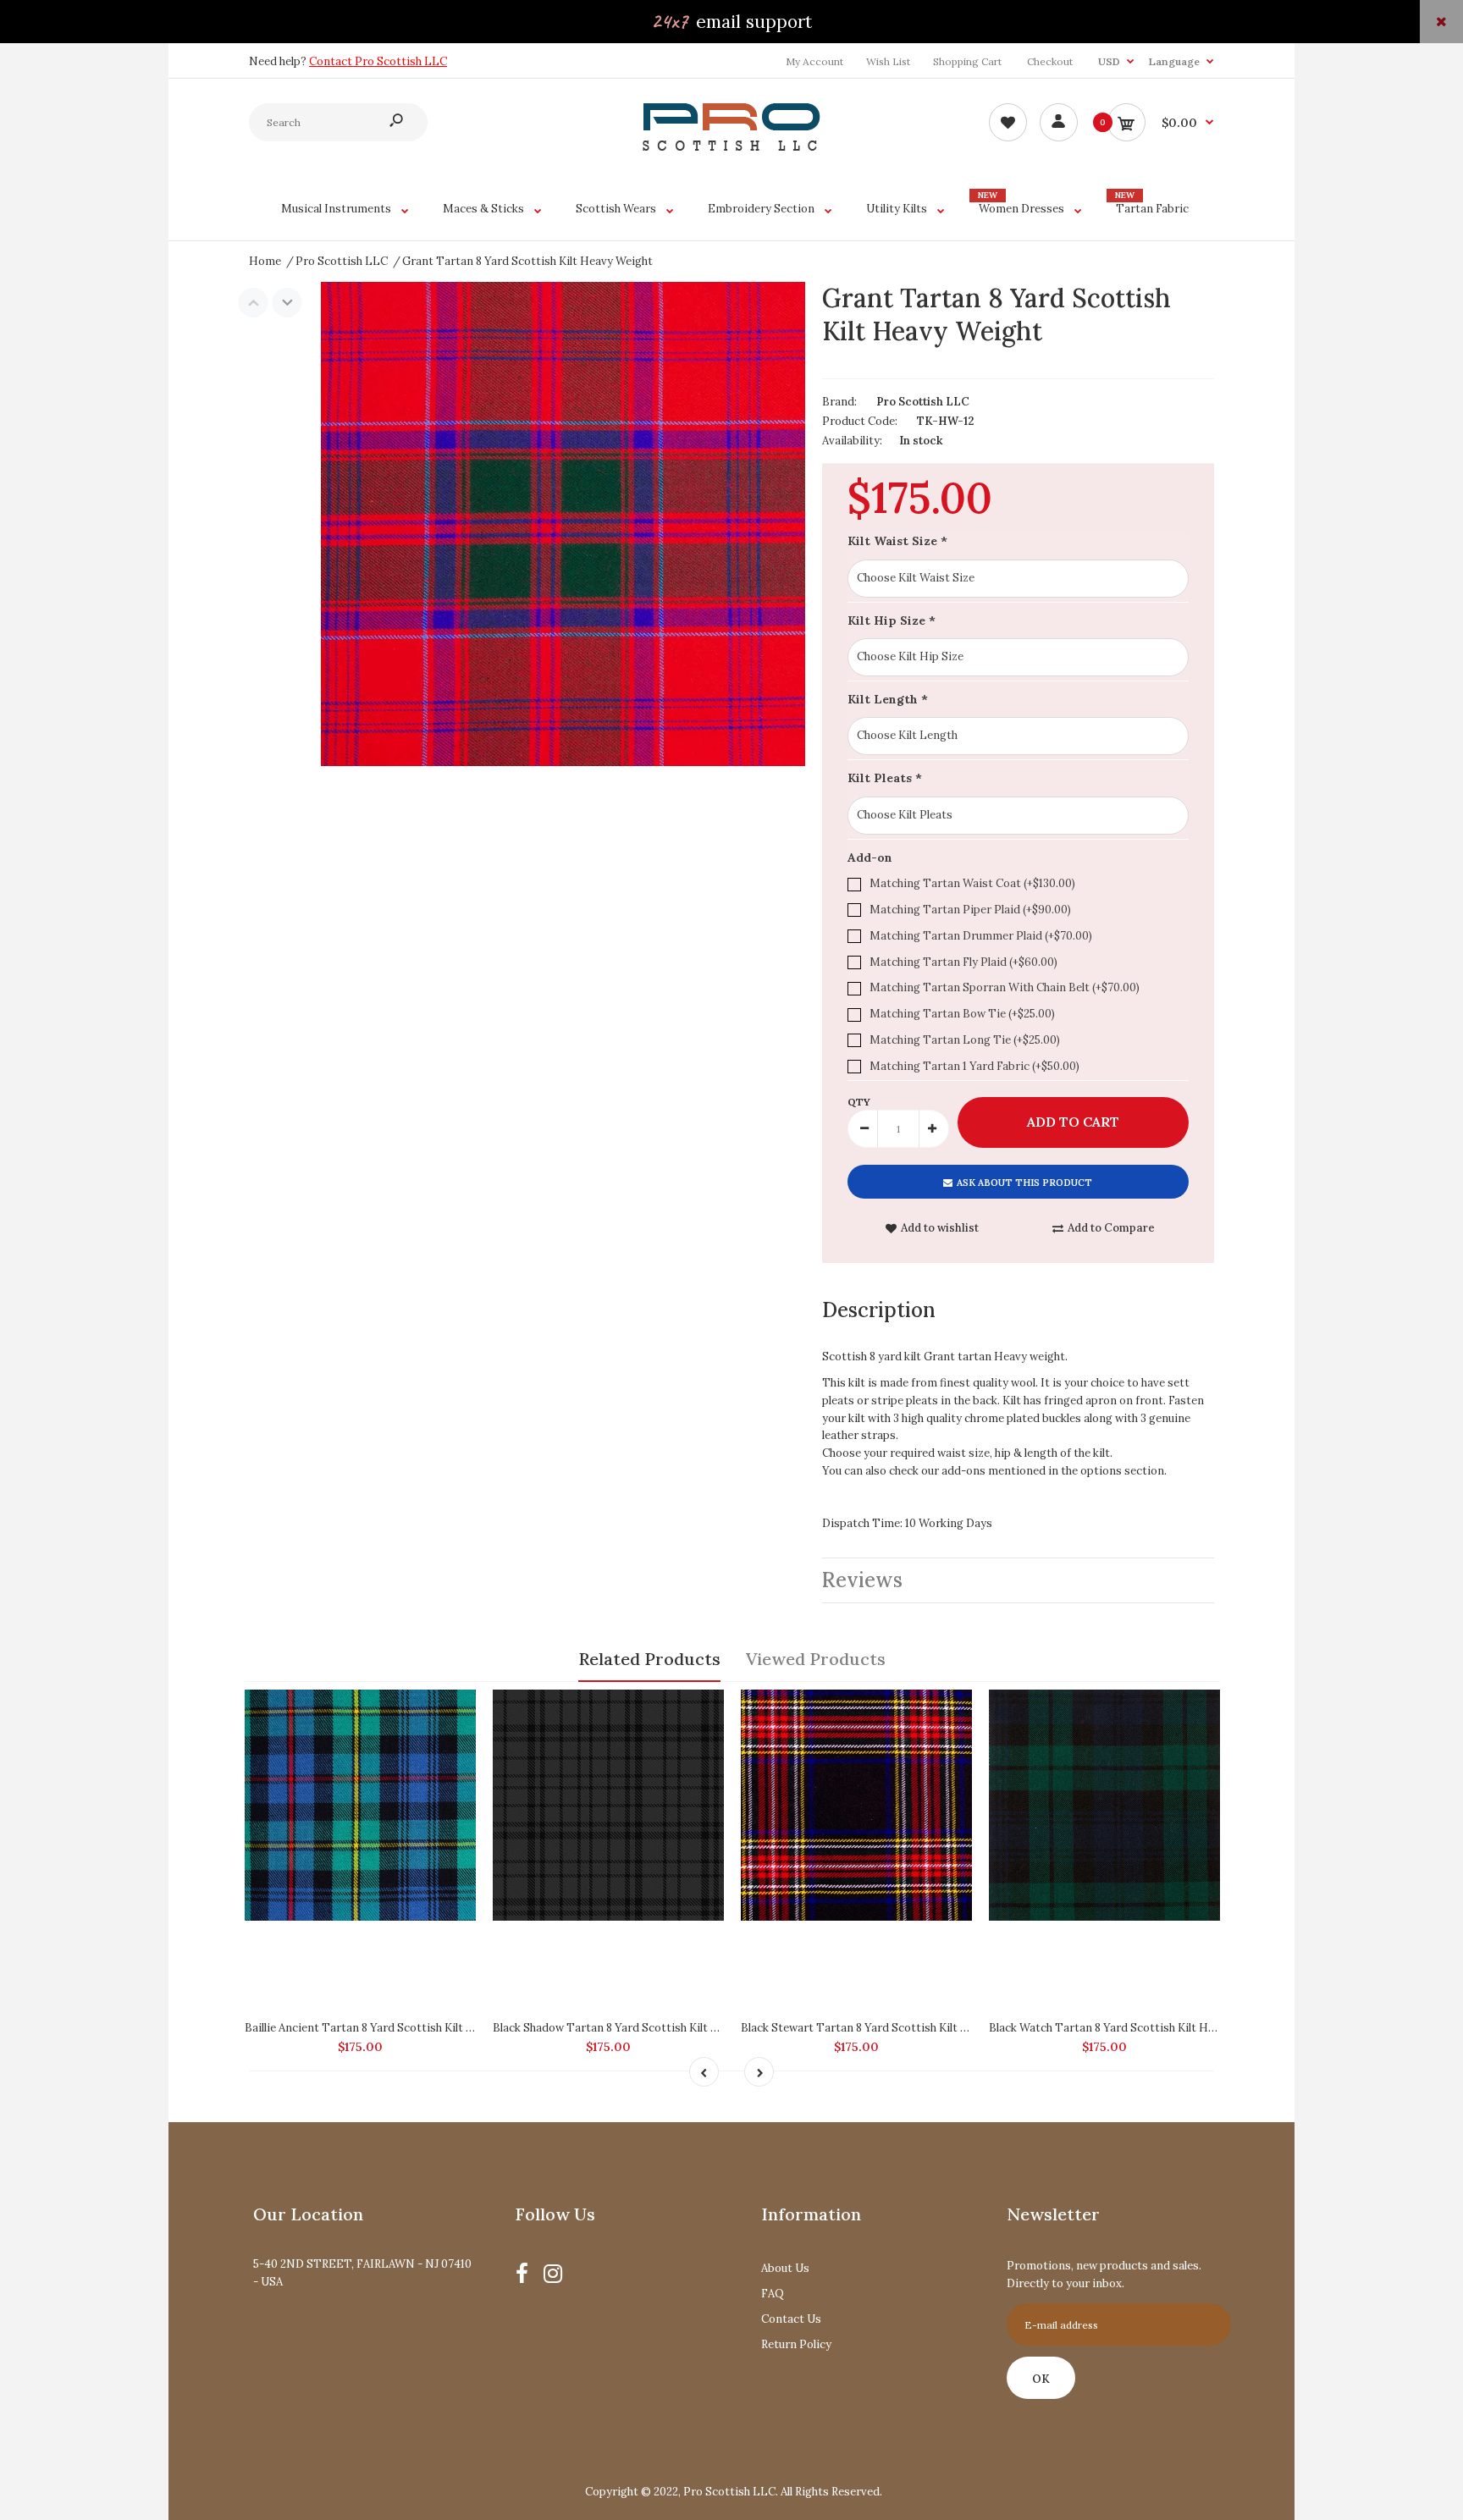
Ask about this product (1024, 1183)
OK (1041, 2379)
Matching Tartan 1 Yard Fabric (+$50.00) (974, 1066)
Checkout (1050, 61)
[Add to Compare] (455, 1711)
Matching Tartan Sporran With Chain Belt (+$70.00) (1005, 987)
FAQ (773, 2294)
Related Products (649, 1659)
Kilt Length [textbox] (888, 699)
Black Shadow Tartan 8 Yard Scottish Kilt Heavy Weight (638, 2028)
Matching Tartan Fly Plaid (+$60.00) (963, 962)
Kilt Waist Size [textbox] (897, 541)
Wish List (888, 61)
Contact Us (791, 2319)
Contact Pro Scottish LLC (378, 61)
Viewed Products (816, 1659)
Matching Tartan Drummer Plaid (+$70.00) (981, 936)
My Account (814, 61)
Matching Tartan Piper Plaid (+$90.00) (970, 910)
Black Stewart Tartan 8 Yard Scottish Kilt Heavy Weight (887, 2028)
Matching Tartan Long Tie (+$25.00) (965, 1040)
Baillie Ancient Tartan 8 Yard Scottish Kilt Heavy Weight (392, 2028)
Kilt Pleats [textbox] (885, 778)
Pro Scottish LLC (923, 402)
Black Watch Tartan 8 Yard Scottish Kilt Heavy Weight (1130, 2028)
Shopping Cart (967, 61)
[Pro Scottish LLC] (731, 147)
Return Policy (796, 2344)
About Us (785, 2268)
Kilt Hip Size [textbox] (892, 620)
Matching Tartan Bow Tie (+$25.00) (962, 1014)
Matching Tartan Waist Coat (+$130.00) (972, 883)
